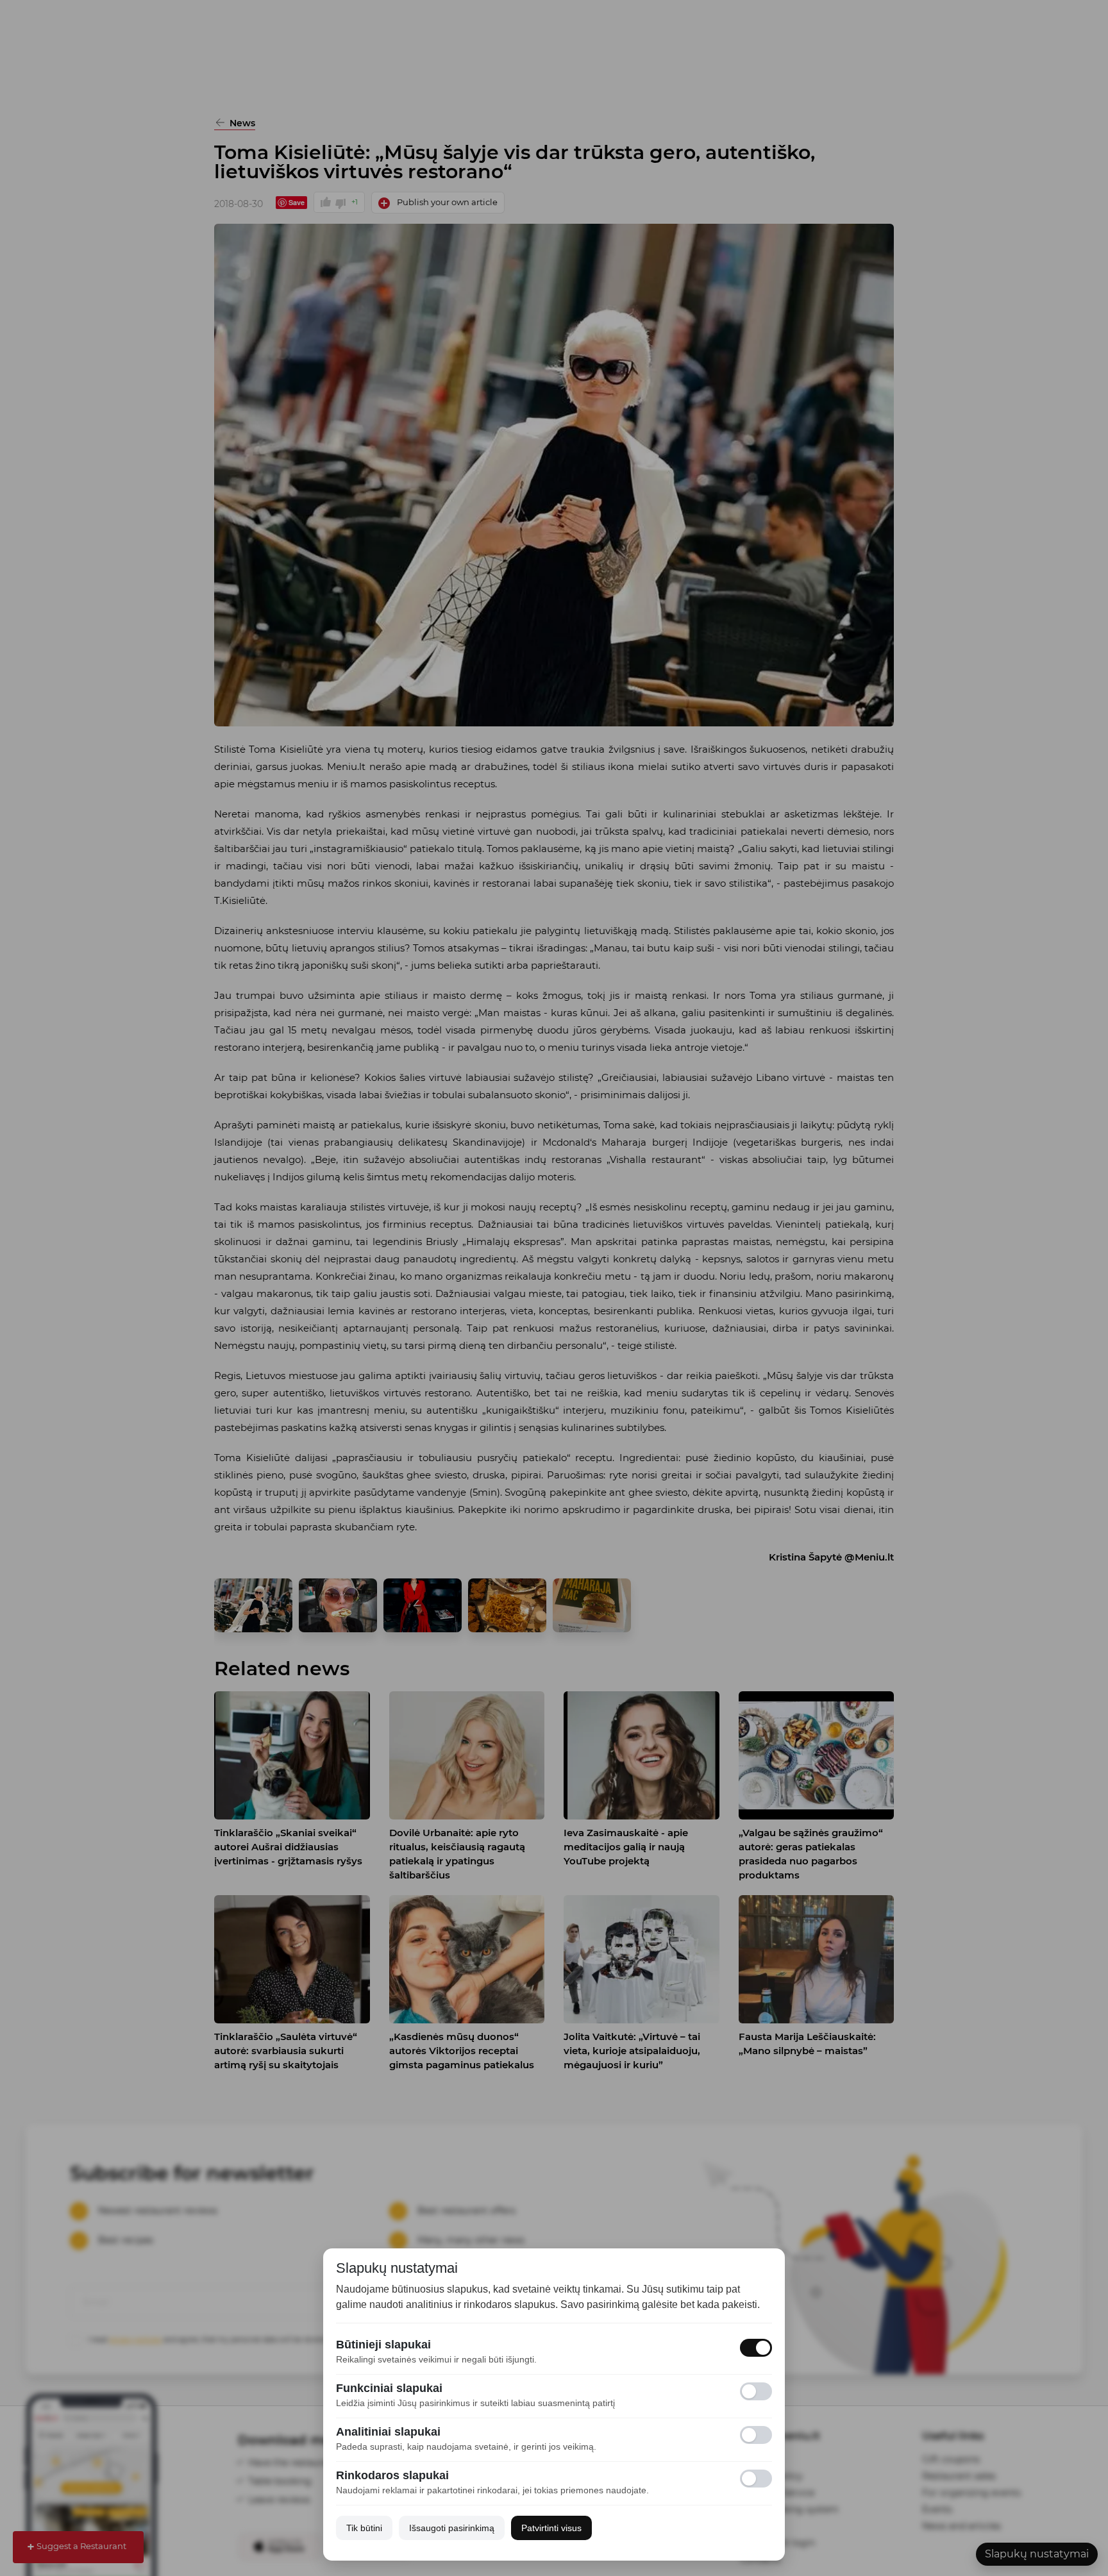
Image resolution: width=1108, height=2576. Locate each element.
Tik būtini (364, 2528)
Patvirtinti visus (551, 2528)
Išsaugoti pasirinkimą (452, 2528)
